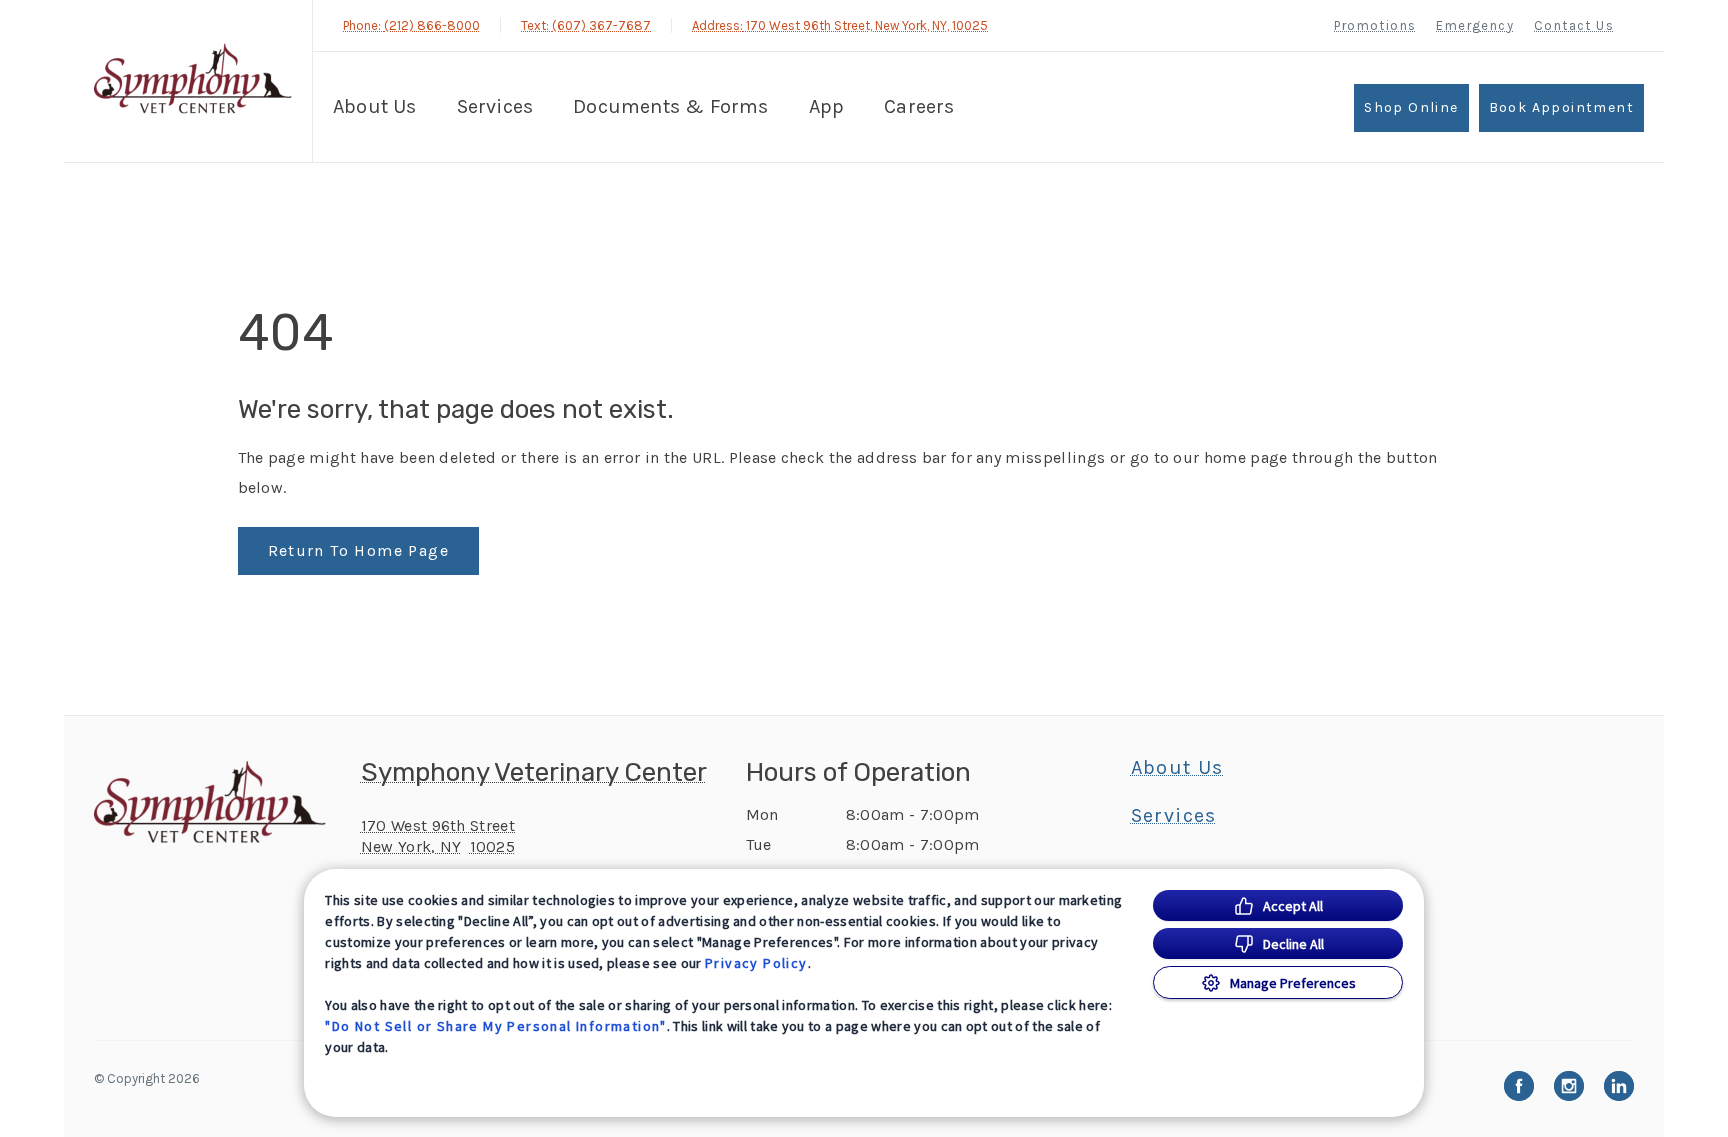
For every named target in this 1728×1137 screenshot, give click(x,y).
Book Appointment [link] (1561, 107)
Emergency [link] (1475, 25)
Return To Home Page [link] (359, 550)
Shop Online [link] (1411, 107)
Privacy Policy (756, 963)
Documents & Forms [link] (670, 106)
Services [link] (495, 106)
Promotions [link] (1375, 25)
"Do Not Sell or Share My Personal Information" (495, 1026)
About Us (375, 106)
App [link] (827, 106)
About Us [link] (1177, 768)
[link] (193, 78)
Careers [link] (919, 106)
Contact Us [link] (1574, 25)
